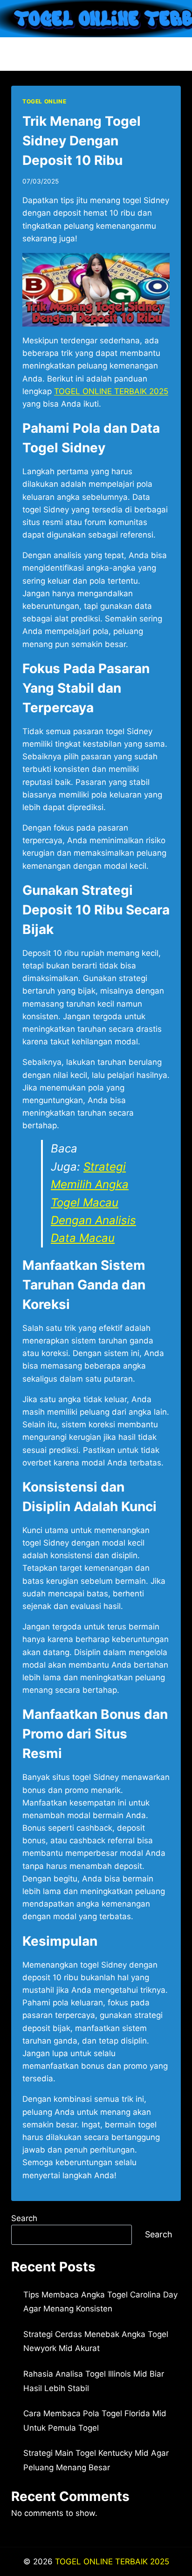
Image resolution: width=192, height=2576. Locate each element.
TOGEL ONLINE (44, 101)
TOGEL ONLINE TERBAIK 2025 (112, 2562)
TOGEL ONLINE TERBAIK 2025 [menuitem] (111, 391)
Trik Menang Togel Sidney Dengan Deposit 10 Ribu (82, 141)
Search (24, 2218)
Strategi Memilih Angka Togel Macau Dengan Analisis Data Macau (93, 1203)
